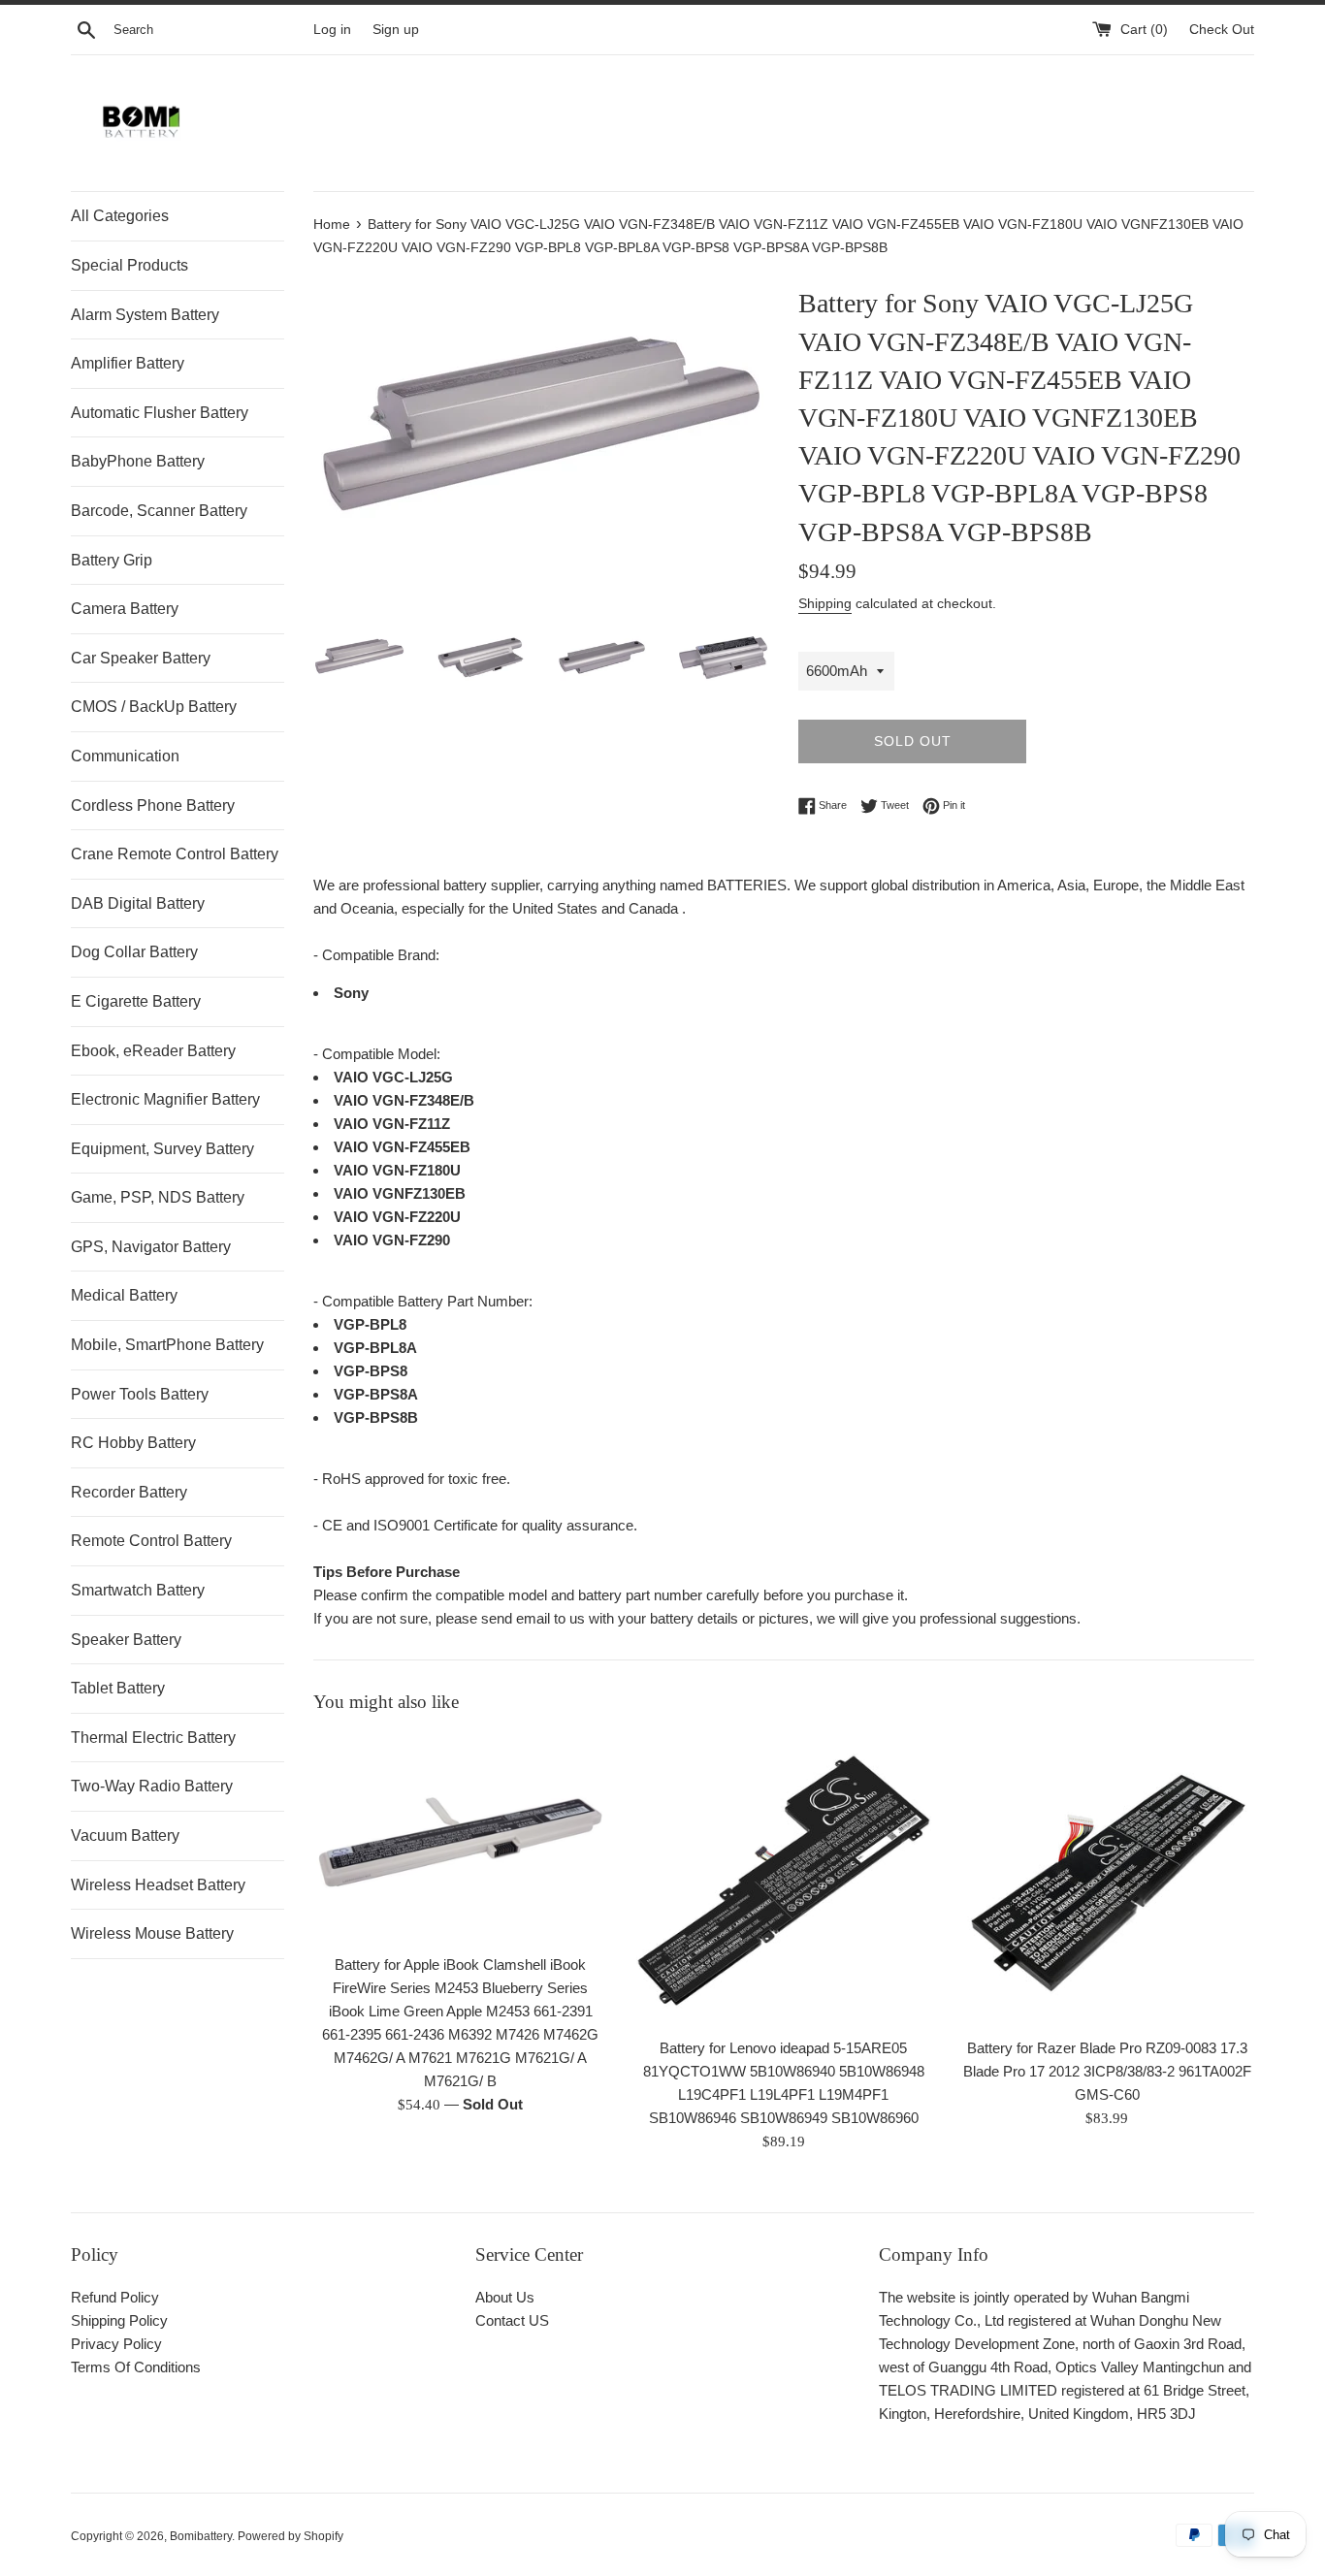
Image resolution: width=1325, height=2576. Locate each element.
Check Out (1222, 30)
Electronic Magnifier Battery (165, 1099)
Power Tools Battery (140, 1394)
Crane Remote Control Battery (175, 854)
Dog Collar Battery (134, 952)
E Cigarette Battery (136, 1001)
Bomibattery (201, 2536)
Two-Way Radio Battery (152, 1786)
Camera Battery (125, 609)
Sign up (396, 30)
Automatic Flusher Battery (160, 413)
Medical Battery (124, 1295)
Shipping (825, 603)
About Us (505, 2297)
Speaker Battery (126, 1640)
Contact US (512, 2320)
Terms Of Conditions (136, 2367)
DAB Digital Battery (138, 903)
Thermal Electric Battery (153, 1738)
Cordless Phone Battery (153, 805)
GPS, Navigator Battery (151, 1247)
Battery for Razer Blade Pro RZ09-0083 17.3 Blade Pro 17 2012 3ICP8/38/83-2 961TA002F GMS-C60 (1107, 2072)
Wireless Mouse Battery (152, 1933)
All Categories (120, 216)
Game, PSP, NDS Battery (158, 1197)
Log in (332, 30)
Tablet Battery (118, 1688)
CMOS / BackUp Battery (154, 707)
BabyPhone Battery (138, 461)
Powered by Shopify (291, 2536)
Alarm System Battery (145, 315)
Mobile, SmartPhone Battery (167, 1345)
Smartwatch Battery (138, 1590)
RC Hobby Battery (133, 1443)
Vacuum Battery (125, 1835)
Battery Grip (112, 560)
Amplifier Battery (128, 363)
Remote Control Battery (151, 1541)
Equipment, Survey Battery (162, 1149)
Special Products (129, 265)
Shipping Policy (119, 2320)
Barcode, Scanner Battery (159, 511)
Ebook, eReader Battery (153, 1051)
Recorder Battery (129, 1492)
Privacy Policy (116, 2344)
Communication (125, 756)
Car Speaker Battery (141, 658)
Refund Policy (115, 2297)
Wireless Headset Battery (158, 1885)
